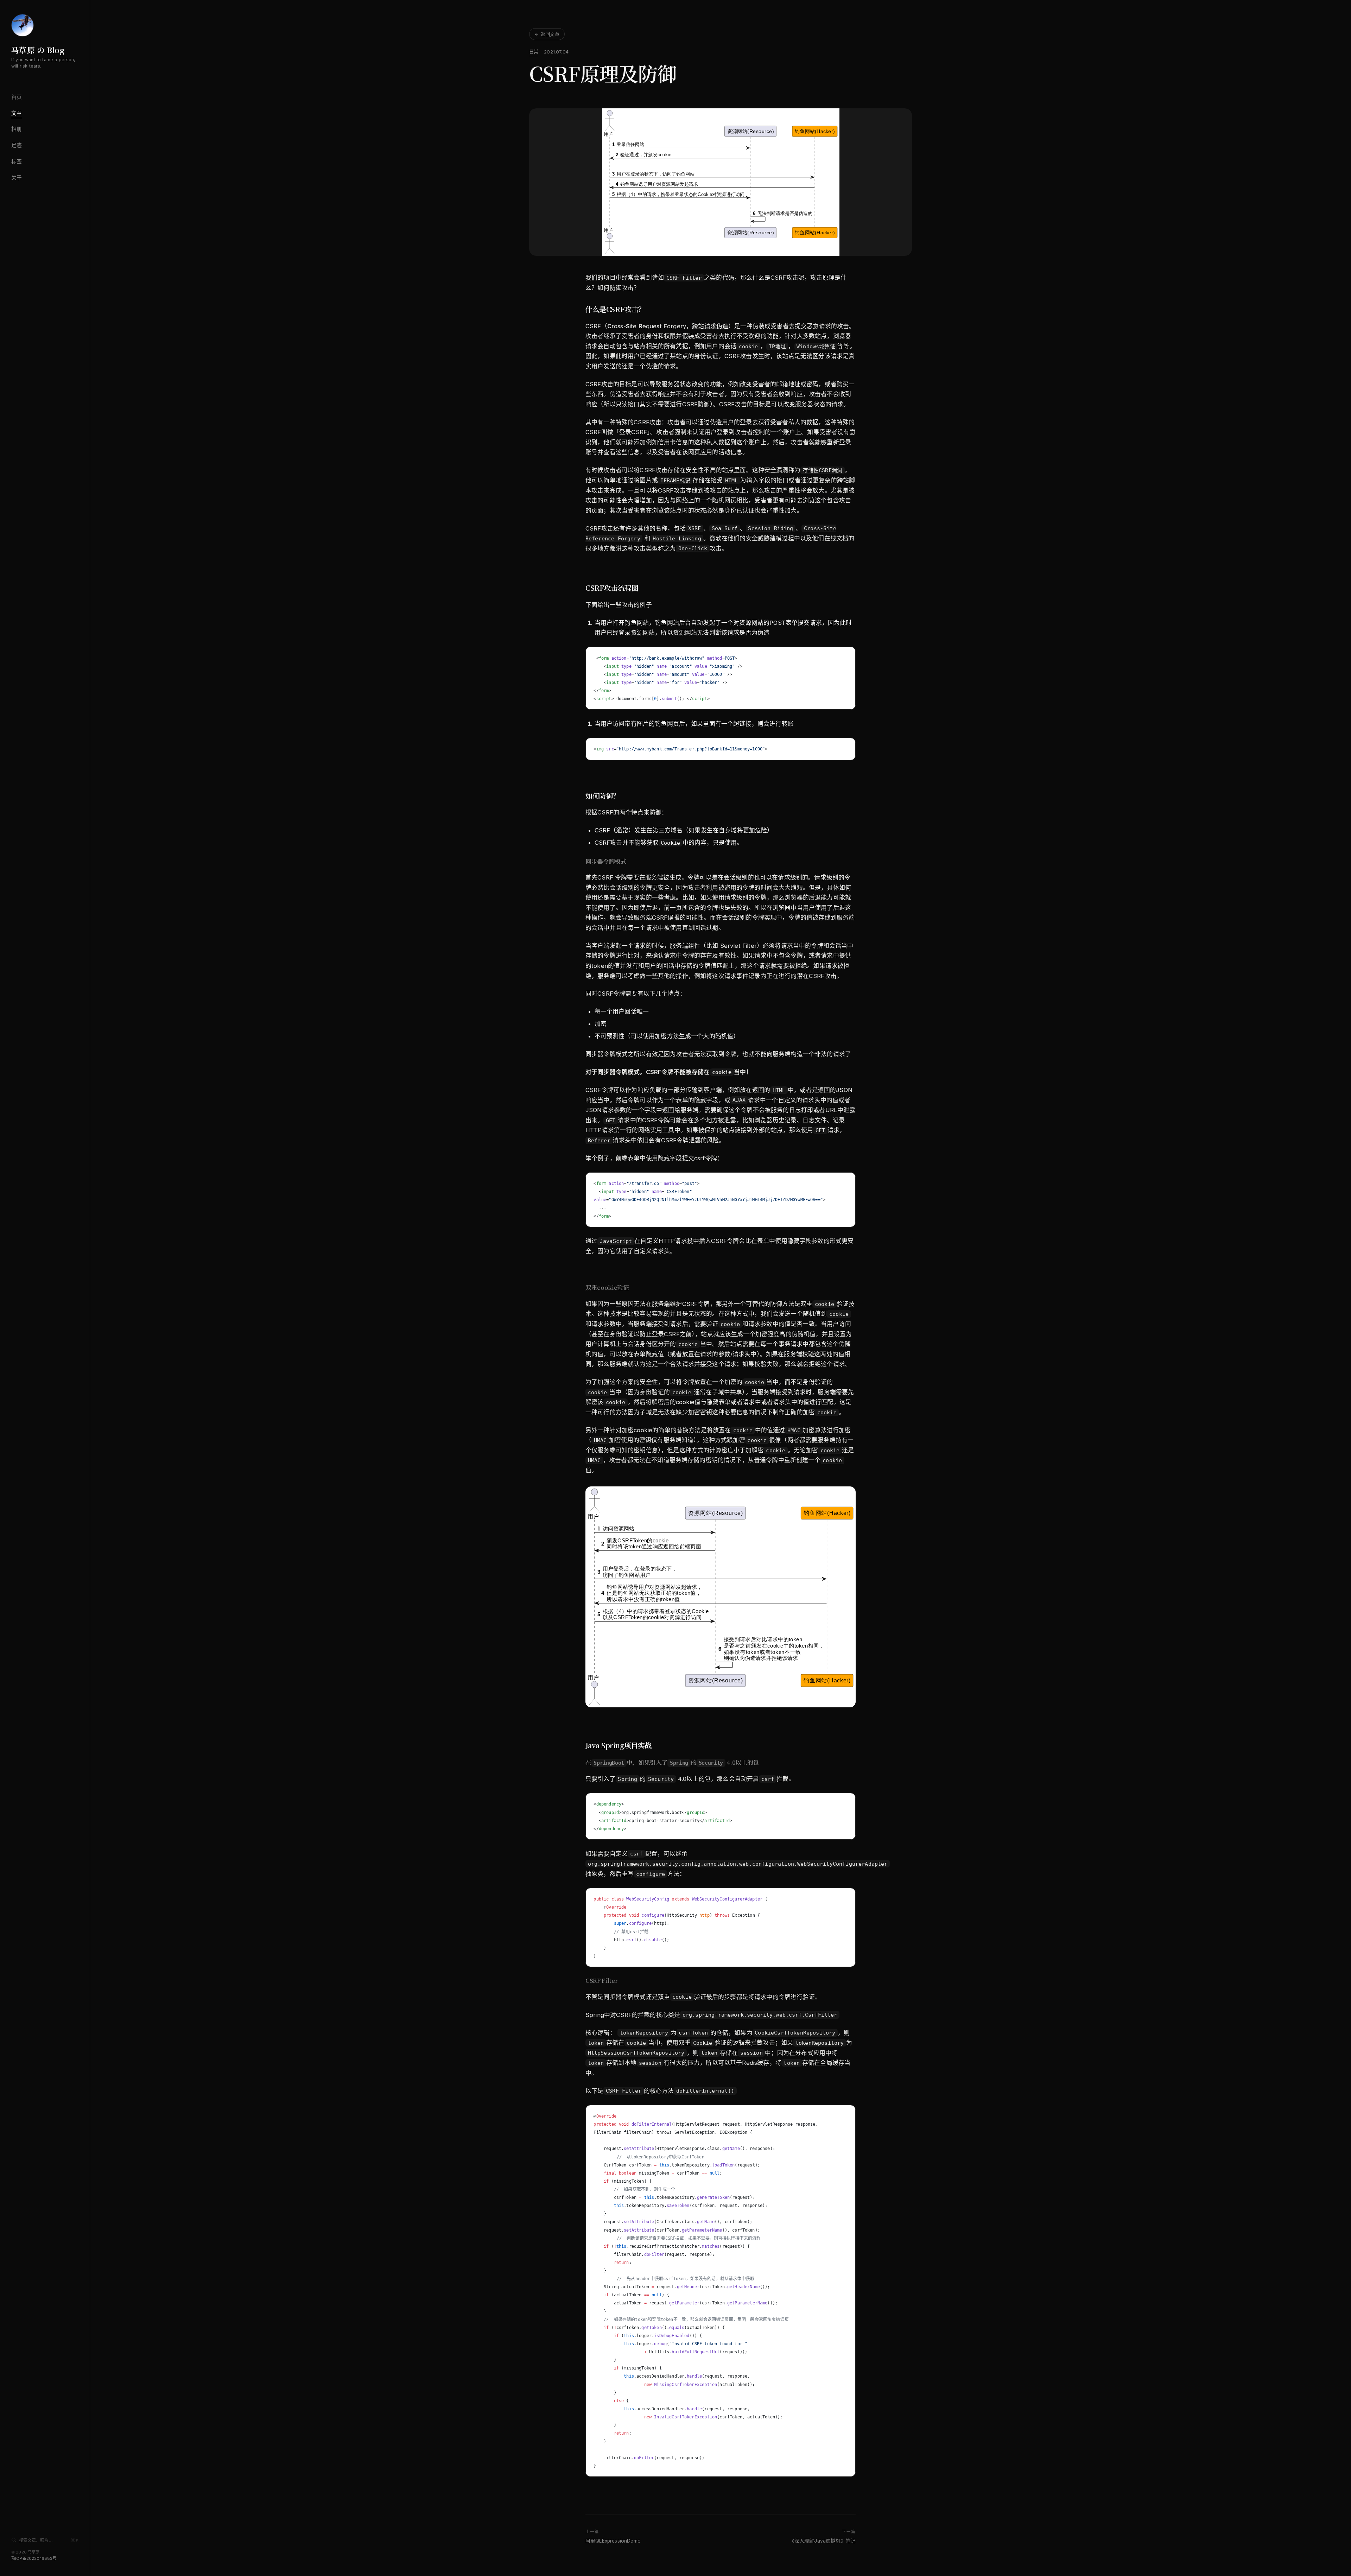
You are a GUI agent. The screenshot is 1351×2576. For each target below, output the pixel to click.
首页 (17, 97)
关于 (17, 178)
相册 (17, 129)
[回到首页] (23, 25)
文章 (17, 113)
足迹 (17, 145)
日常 (534, 52)
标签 (17, 161)
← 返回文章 (547, 34)
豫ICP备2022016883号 (34, 2558)
